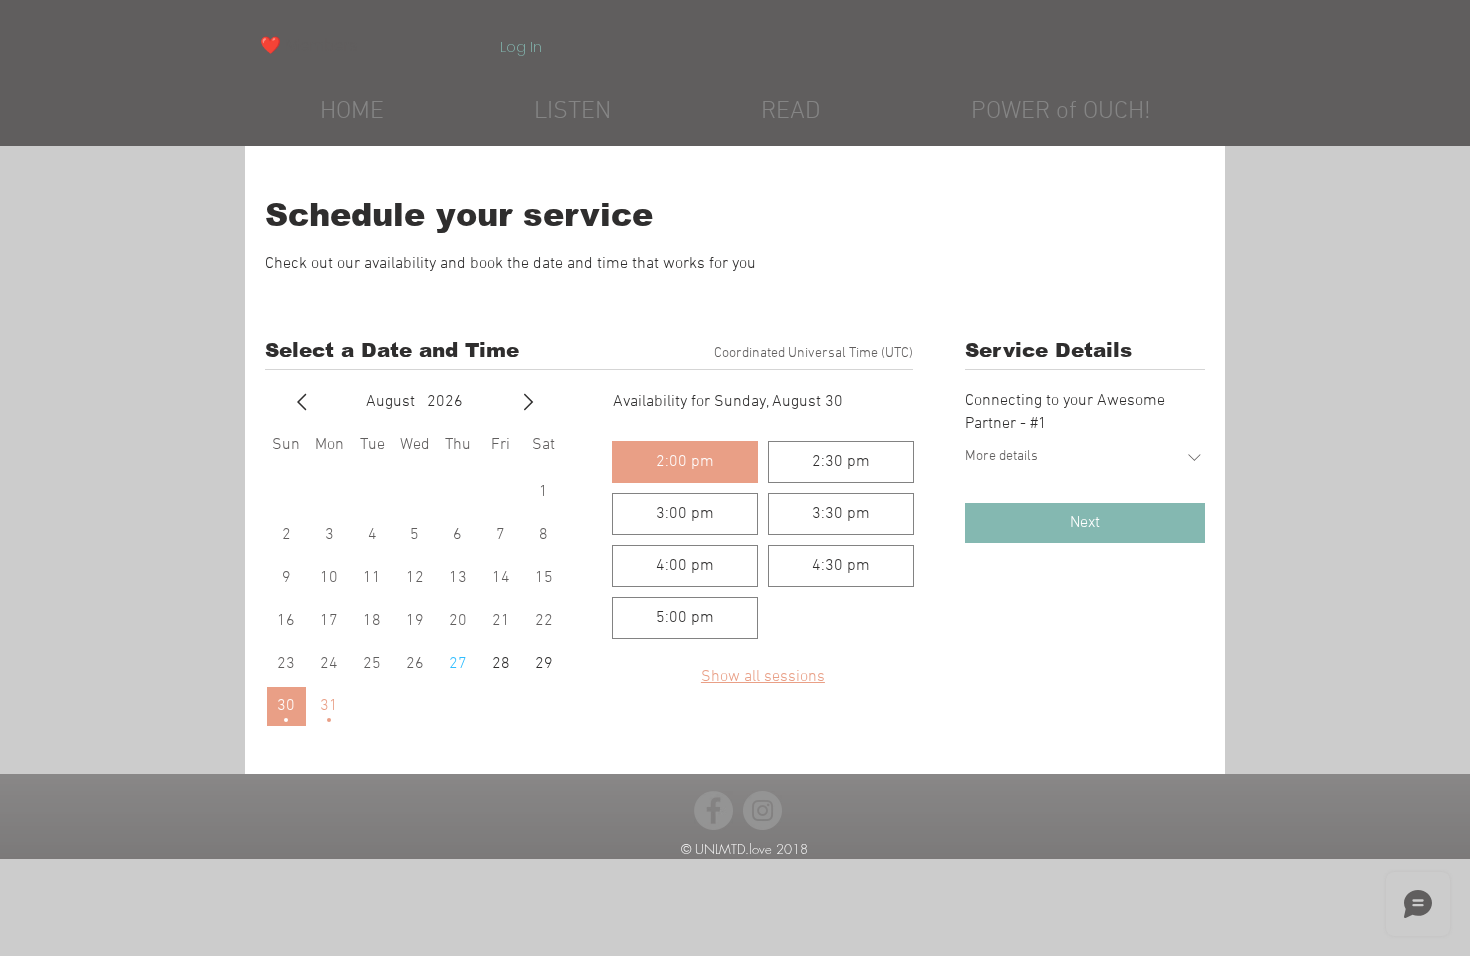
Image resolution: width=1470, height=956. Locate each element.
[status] (813, 353)
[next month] (528, 402)
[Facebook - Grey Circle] (713, 810)
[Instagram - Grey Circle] (762, 810)
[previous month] (302, 402)
